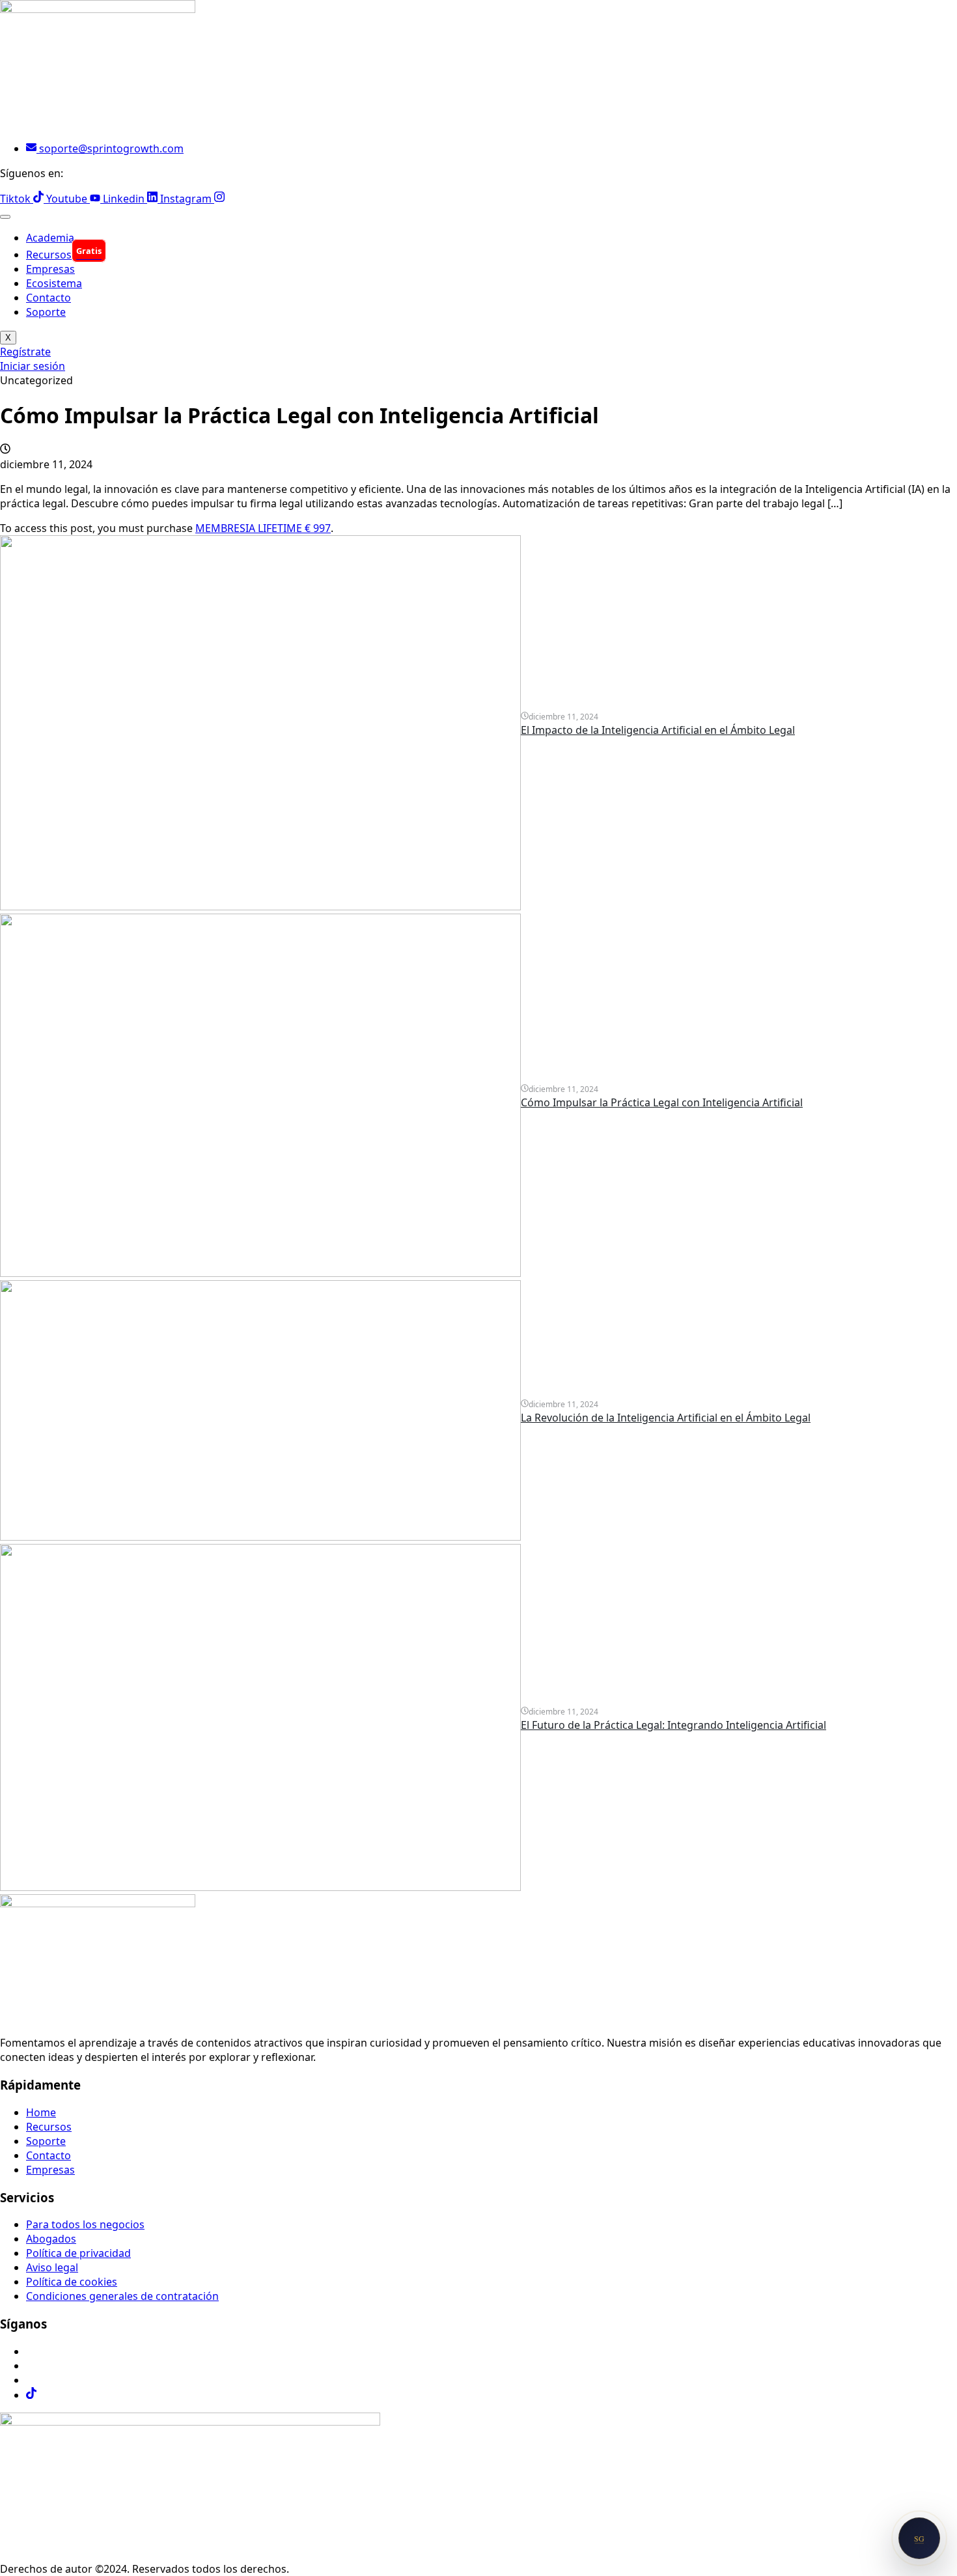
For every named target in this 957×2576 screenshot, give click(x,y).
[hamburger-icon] (5, 217)
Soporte (46, 312)
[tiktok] (31, 2395)
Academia (50, 238)
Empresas (50, 269)
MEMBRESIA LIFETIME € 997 (263, 528)
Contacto (49, 298)
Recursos (64, 255)
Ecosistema (54, 283)
